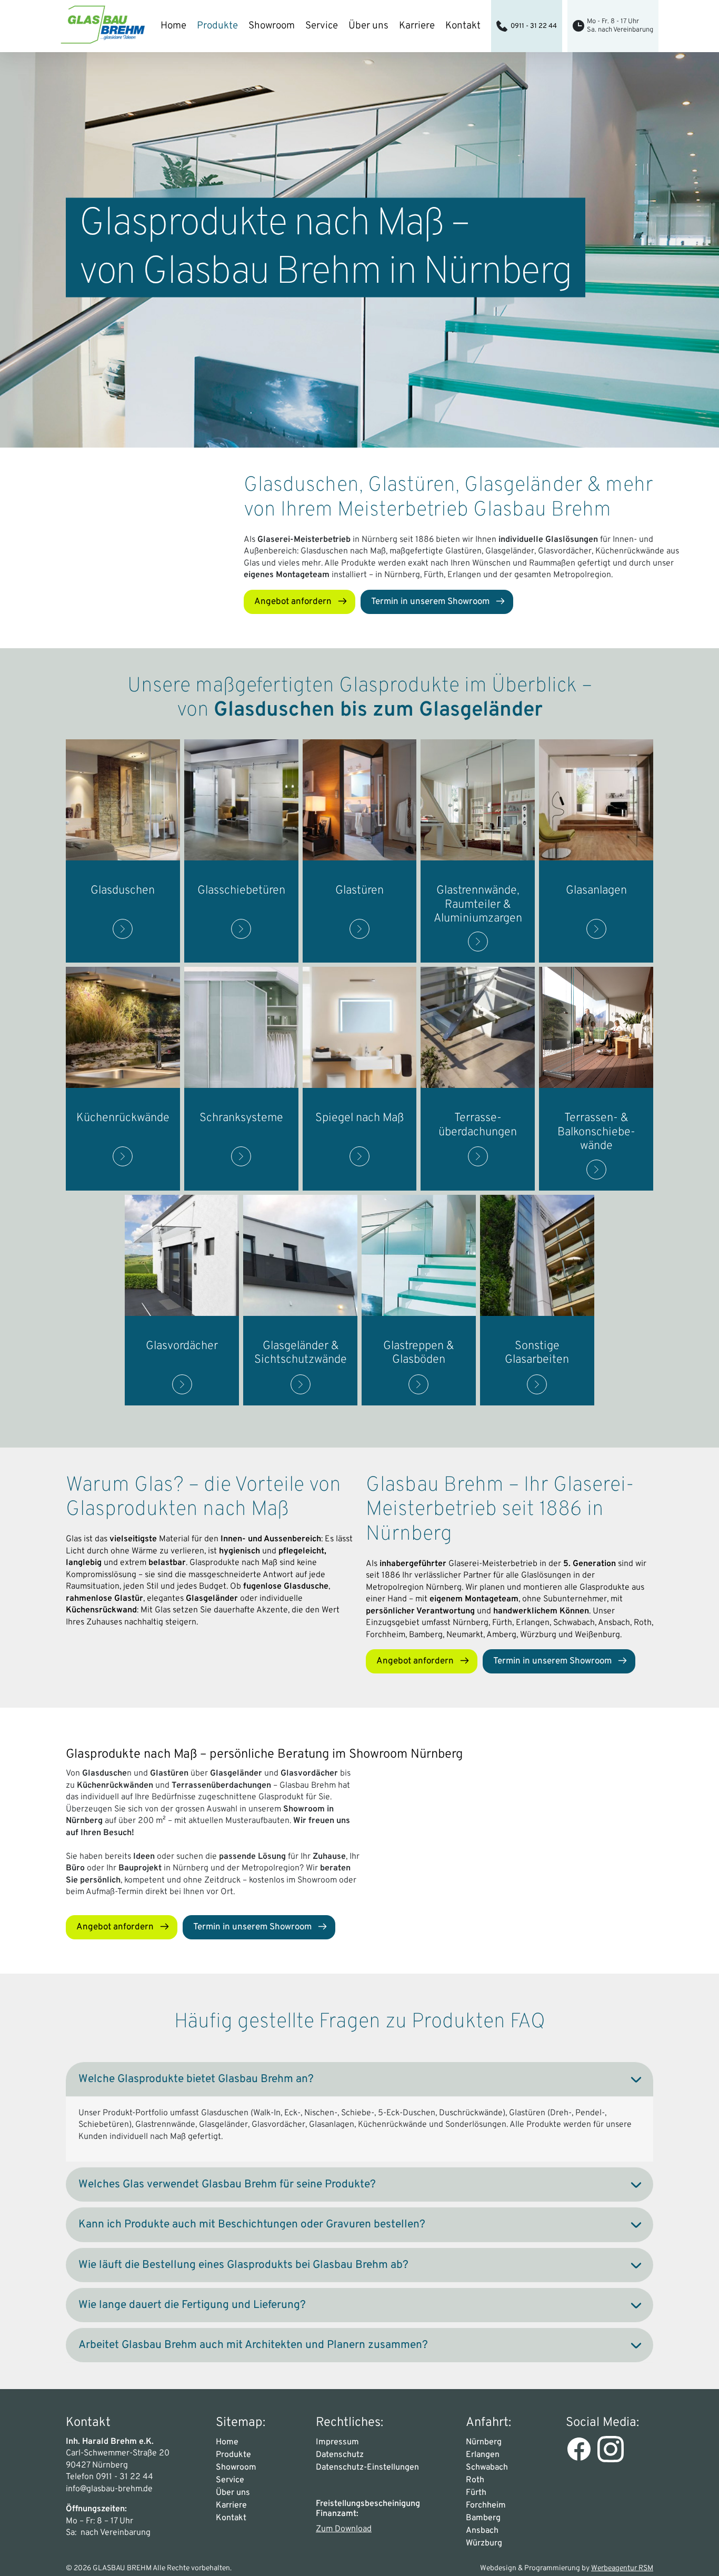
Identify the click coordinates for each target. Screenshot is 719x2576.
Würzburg (484, 2543)
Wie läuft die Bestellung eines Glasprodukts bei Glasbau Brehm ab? (243, 2265)
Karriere (417, 26)
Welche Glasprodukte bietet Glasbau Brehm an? (196, 2079)
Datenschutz (340, 2455)
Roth (475, 2480)
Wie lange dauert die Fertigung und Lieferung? (192, 2305)
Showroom (272, 26)
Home (173, 26)
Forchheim (486, 2505)
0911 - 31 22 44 (534, 26)
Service (322, 26)
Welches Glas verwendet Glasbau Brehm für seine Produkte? (227, 2184)
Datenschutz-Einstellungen (367, 2468)
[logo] (103, 26)
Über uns (368, 26)
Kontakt (463, 26)
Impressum (337, 2442)
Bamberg (483, 2518)
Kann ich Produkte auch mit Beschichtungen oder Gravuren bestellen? (252, 2225)
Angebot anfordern (293, 602)
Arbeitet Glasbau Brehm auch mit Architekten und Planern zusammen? (253, 2345)
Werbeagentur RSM (622, 2568)
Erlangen (483, 2455)
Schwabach (487, 2468)
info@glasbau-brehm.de (109, 2489)
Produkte (217, 26)
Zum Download (344, 2529)
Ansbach (482, 2531)
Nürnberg (484, 2442)
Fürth (476, 2493)
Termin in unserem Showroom (430, 602)
